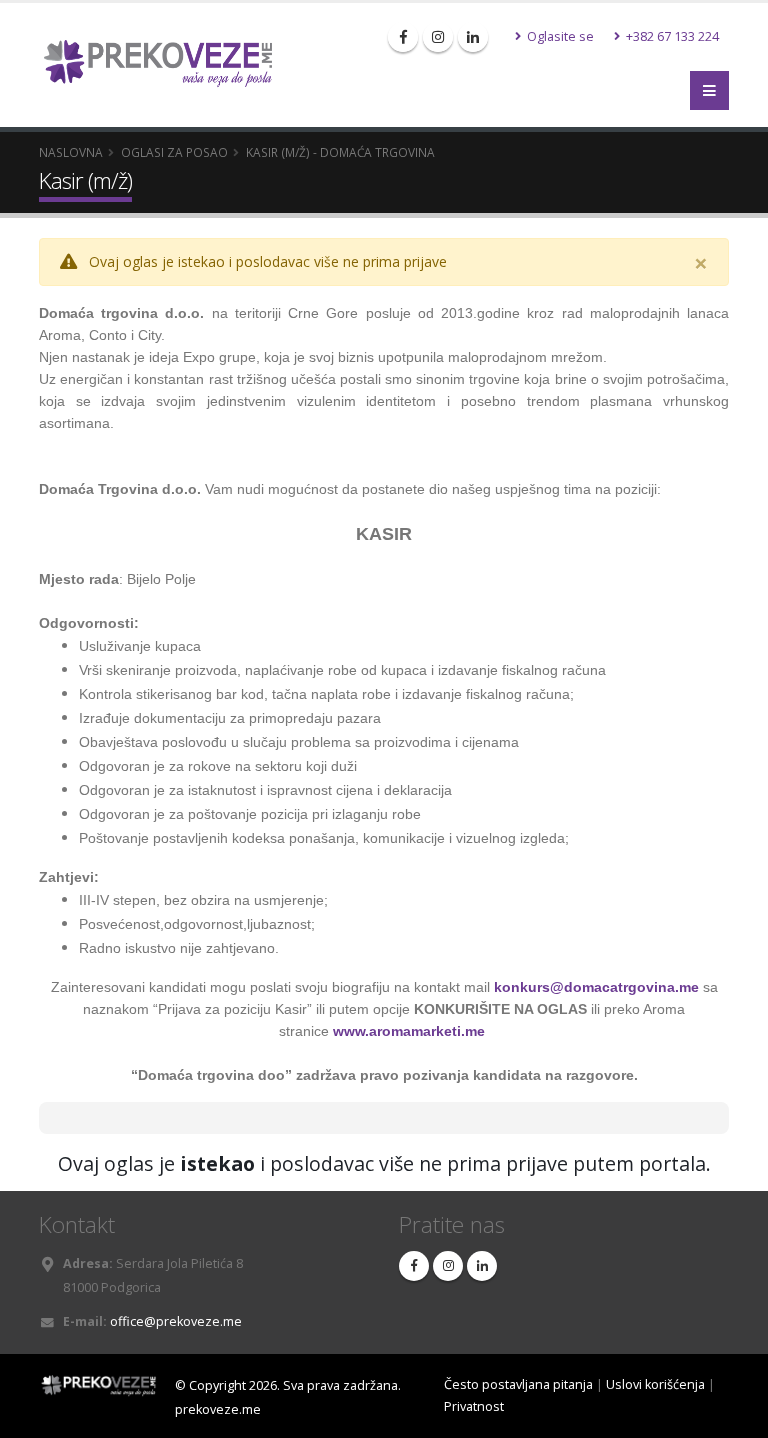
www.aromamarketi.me (409, 1031)
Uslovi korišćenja (655, 1384)
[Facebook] (403, 37)
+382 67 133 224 (671, 36)
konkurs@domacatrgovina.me (596, 987)
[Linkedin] (473, 37)
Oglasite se (559, 36)
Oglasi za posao (174, 152)
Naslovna (71, 152)
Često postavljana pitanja (518, 1384)
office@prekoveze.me (176, 1321)
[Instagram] (438, 37)
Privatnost (474, 1406)
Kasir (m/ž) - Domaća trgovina (340, 152)
